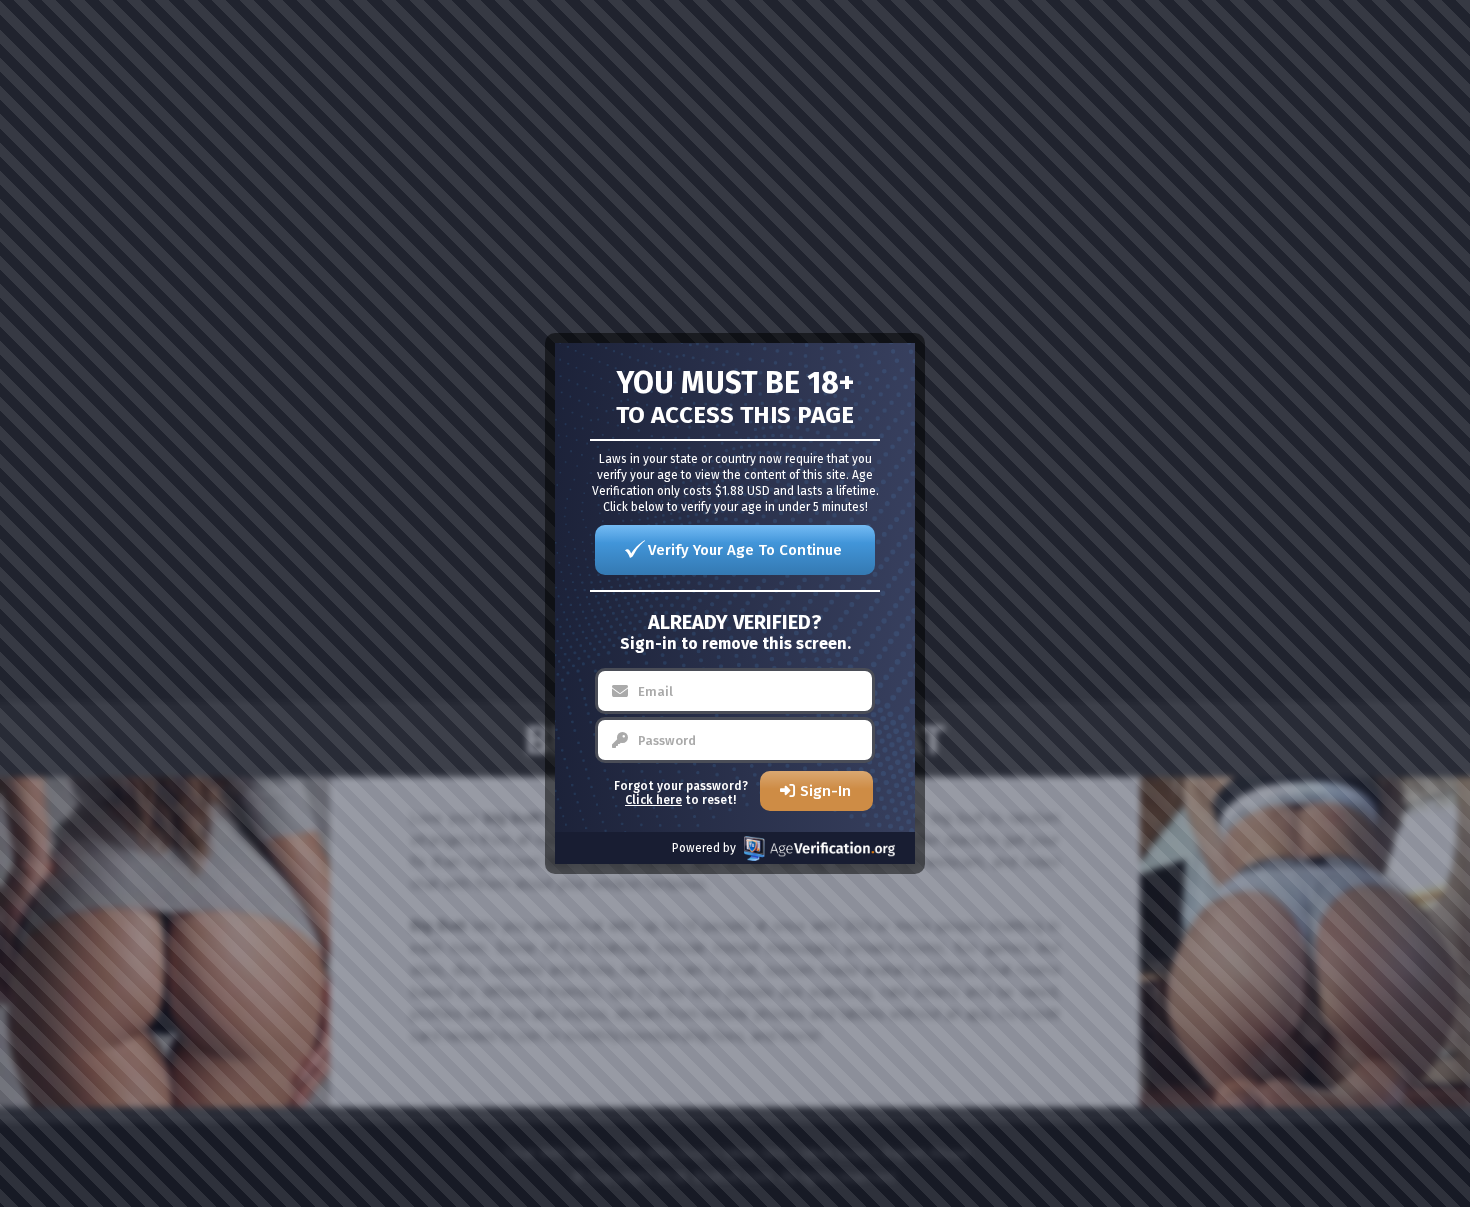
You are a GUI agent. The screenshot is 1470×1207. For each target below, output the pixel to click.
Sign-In (825, 791)
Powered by (704, 848)
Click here (653, 800)
